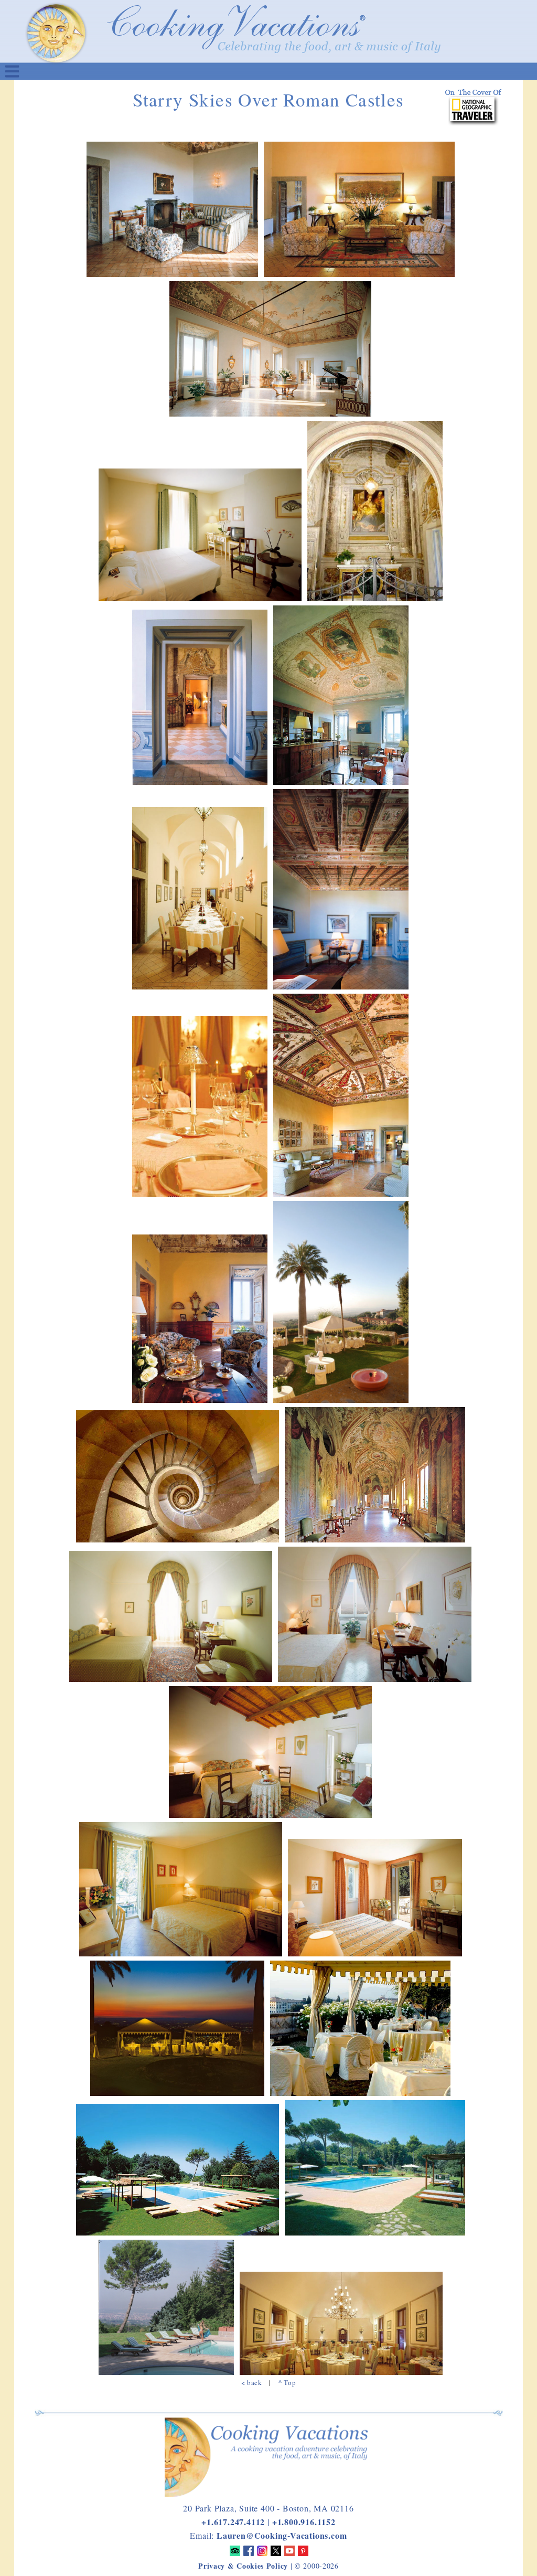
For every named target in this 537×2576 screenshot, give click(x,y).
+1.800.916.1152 (304, 2522)
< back (252, 2382)
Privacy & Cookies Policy (243, 2566)
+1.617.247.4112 (233, 2522)
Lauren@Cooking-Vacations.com (282, 2535)
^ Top (287, 2382)
